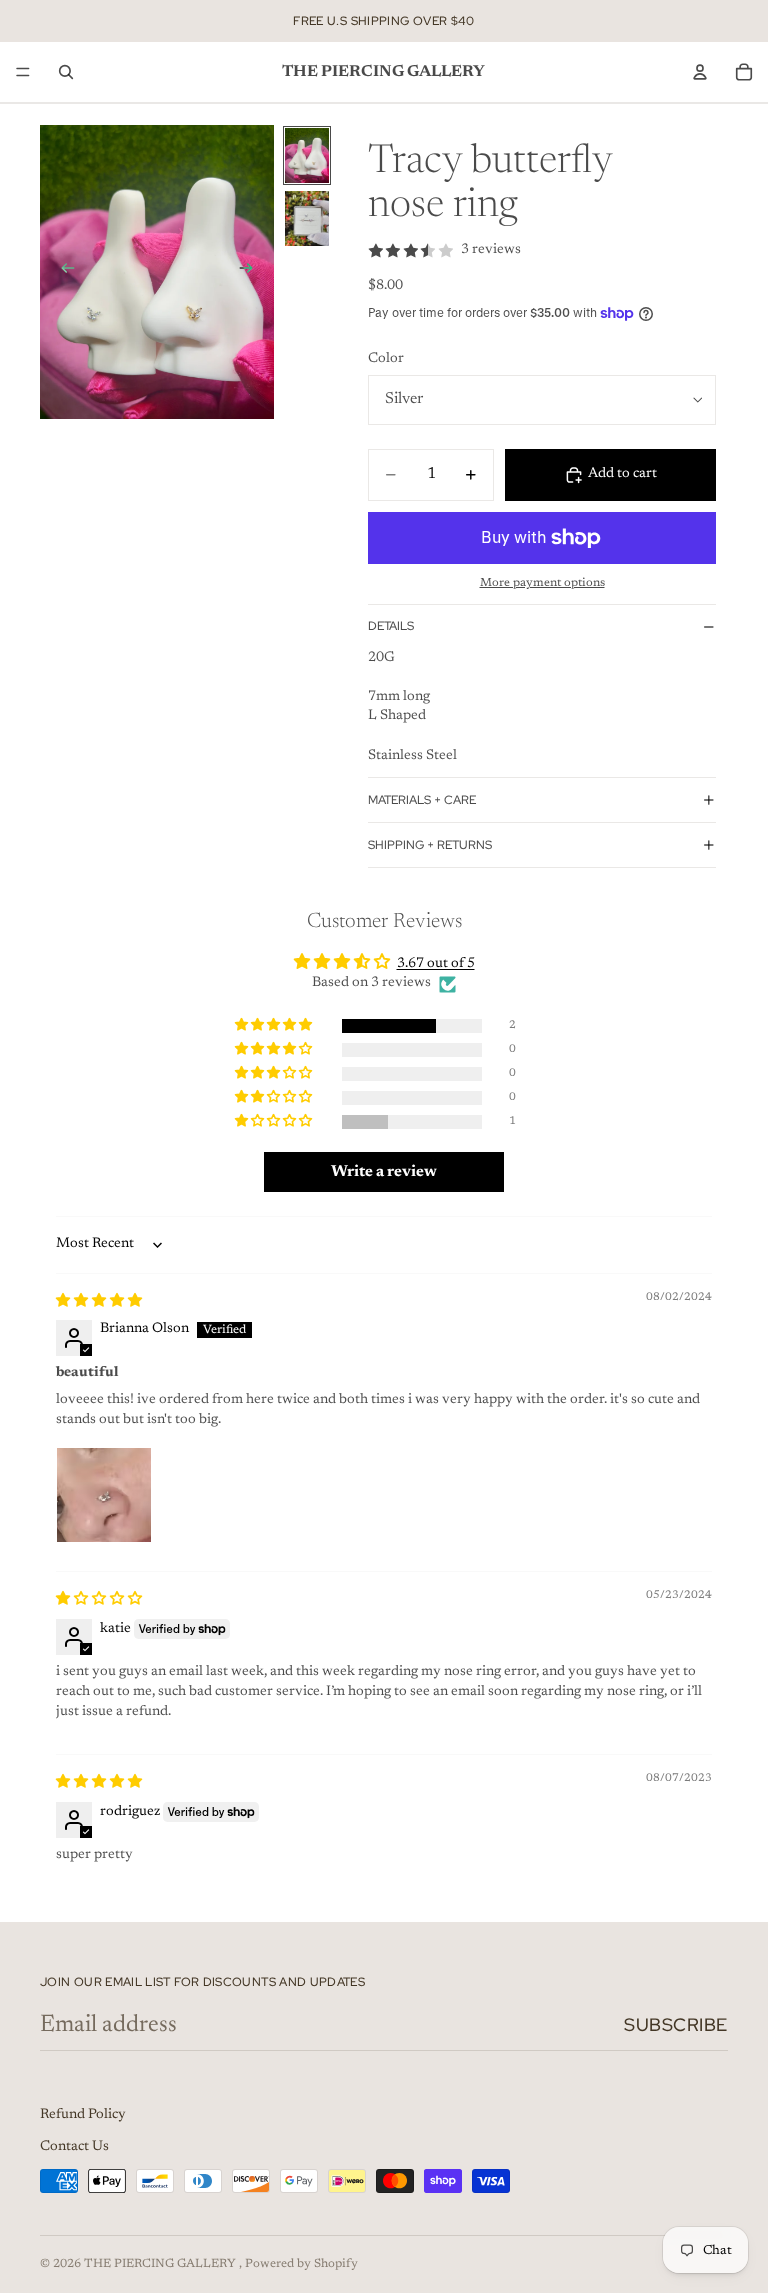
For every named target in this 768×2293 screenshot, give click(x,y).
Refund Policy (83, 2115)
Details (391, 626)
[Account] (700, 72)
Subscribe (676, 2024)
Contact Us (74, 2147)
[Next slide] (252, 272)
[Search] (66, 72)
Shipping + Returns (430, 845)
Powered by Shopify (301, 2264)
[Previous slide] (62, 272)
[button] (275, 1026)
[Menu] (23, 72)
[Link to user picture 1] (104, 1495)
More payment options (542, 583)
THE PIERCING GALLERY (161, 2264)
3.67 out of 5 (436, 964)
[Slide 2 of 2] (307, 218)
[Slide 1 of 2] (307, 155)
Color (386, 359)
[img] (99, 1302)
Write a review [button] (384, 1172)
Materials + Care (422, 800)
